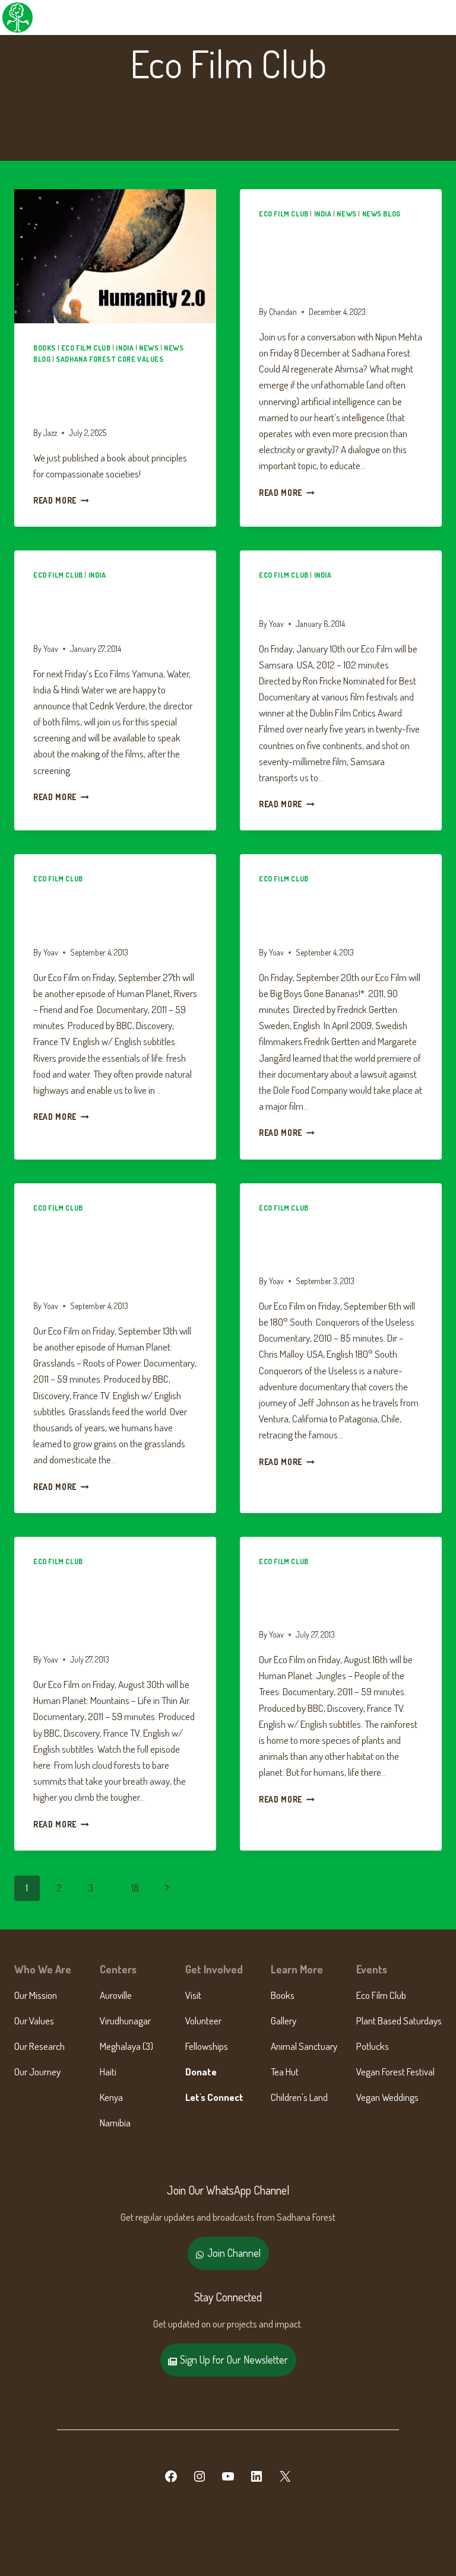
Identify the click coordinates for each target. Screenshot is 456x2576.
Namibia (115, 2123)
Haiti (108, 2072)
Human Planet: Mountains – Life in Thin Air (113, 1608)
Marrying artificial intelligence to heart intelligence (327, 260)
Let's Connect (214, 2097)
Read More (61, 500)
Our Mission (36, 1995)
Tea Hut (285, 2072)
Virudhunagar (125, 2021)
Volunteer (203, 2021)
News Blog (381, 214)
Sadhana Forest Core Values (110, 359)
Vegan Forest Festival (395, 2072)
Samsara (288, 597)
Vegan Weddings (387, 2097)
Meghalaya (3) (126, 2046)
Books (45, 348)
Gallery (284, 2021)
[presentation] (115, 257)
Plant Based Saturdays (399, 2021)
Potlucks (373, 2046)
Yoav (51, 649)
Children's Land (299, 2097)
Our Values (34, 2021)
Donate (201, 2072)
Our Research (39, 2046)
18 (135, 1888)
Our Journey (37, 2072)
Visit (193, 1995)
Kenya (111, 2097)
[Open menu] (445, 17)
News (149, 348)
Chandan (283, 312)
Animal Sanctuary (304, 2046)
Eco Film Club (86, 348)
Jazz (50, 433)
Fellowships (207, 2046)
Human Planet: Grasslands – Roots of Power (106, 1254)
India (125, 348)
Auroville (116, 1995)
